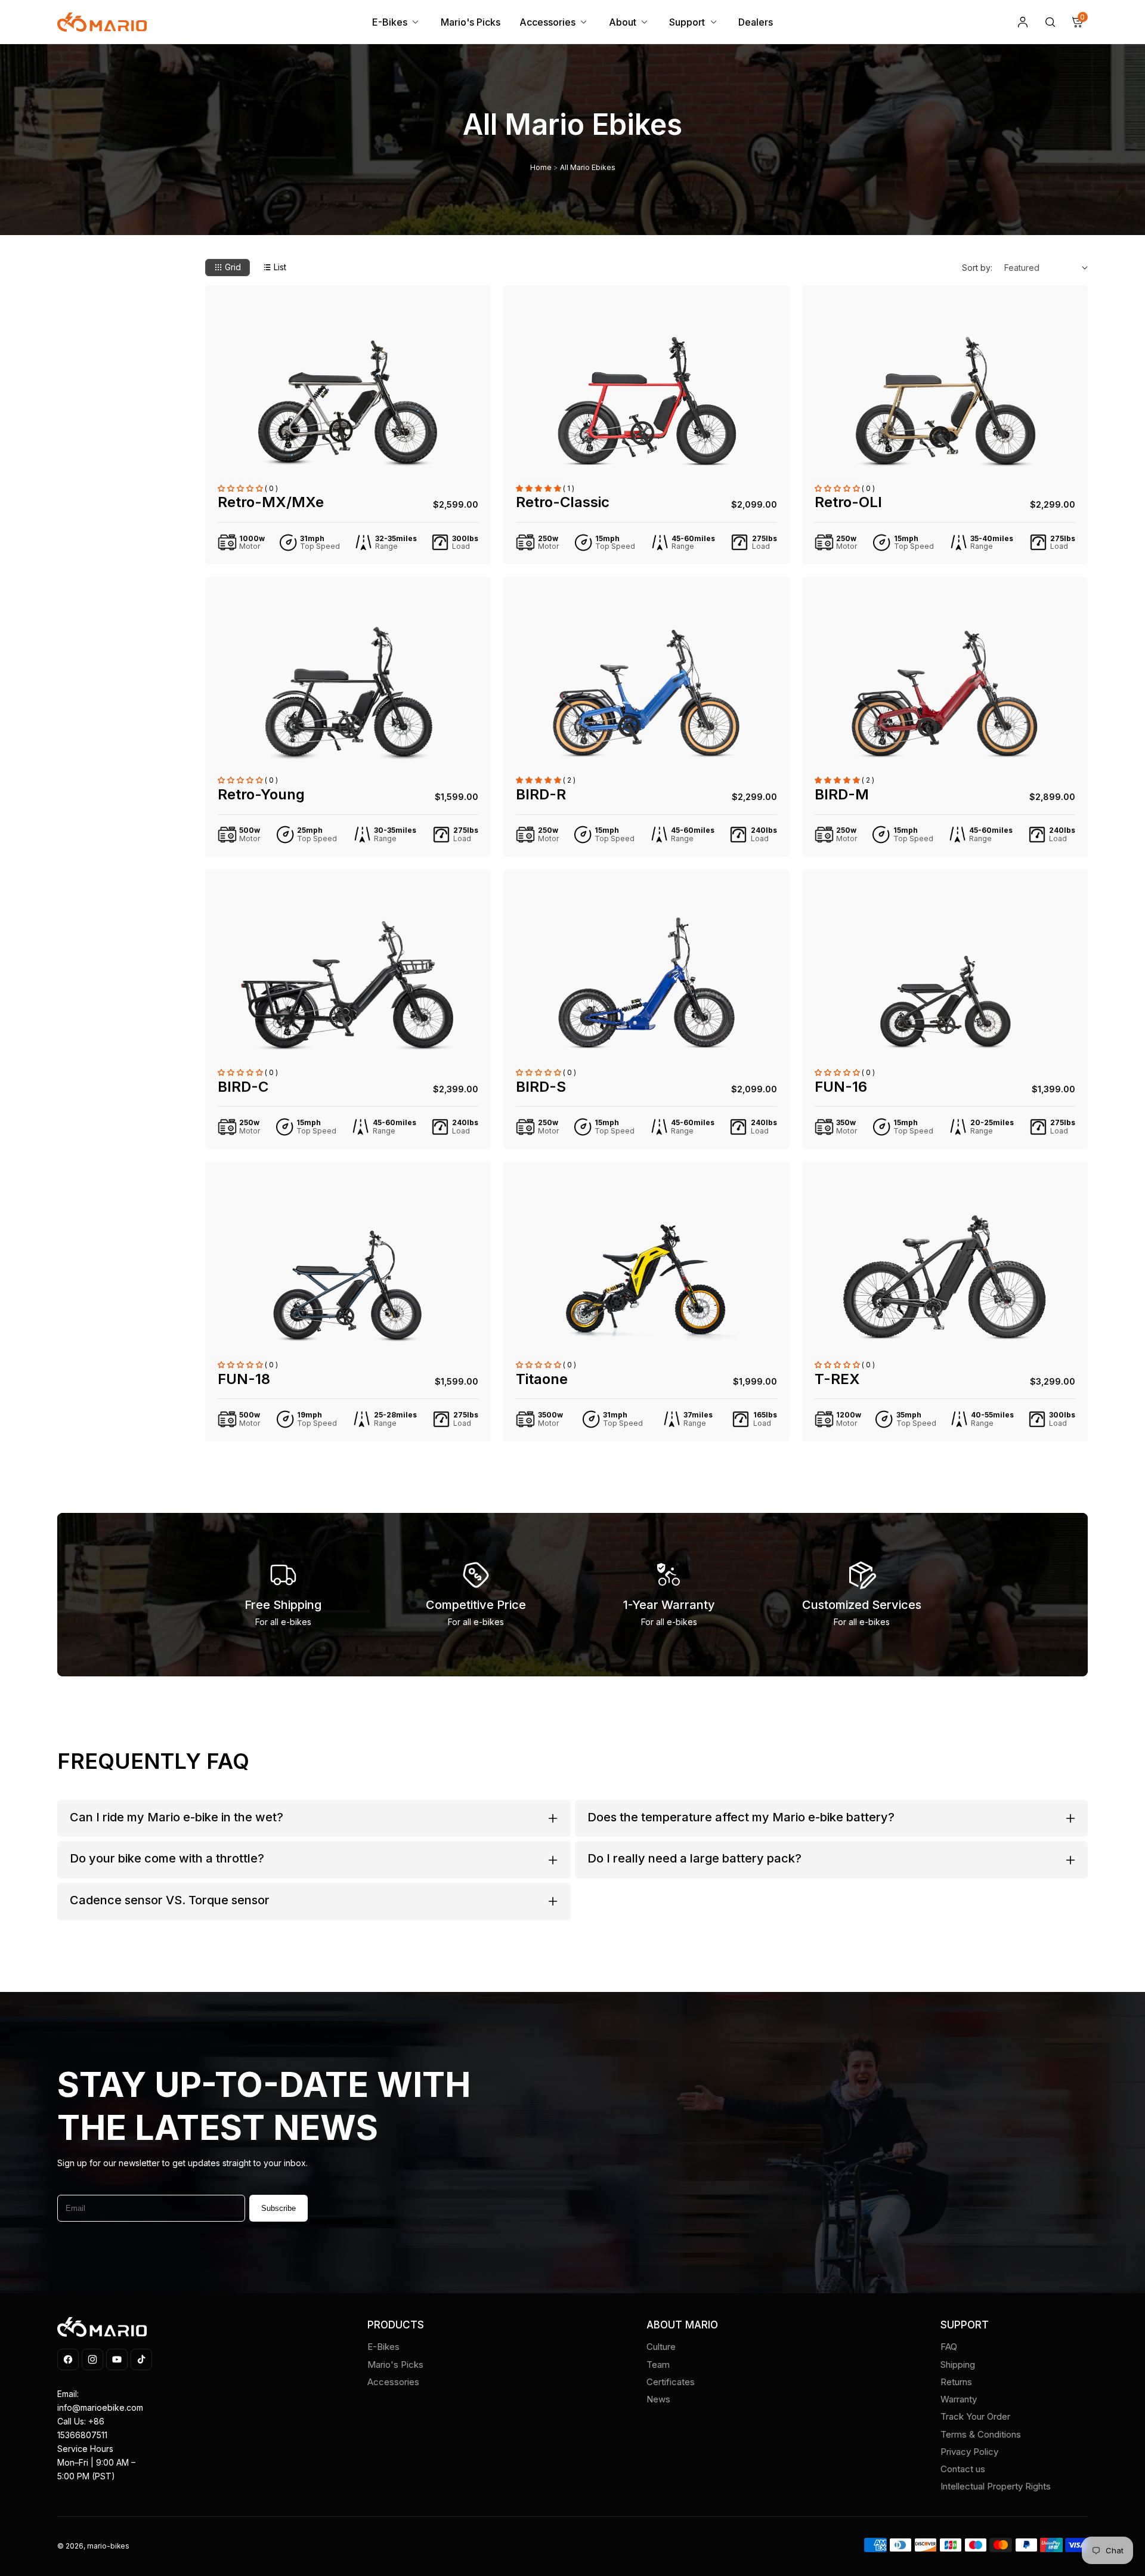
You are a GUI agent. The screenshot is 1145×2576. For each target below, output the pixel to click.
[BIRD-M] (945, 690)
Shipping (958, 2365)
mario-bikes (108, 2546)
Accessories (393, 2382)
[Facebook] (68, 2359)
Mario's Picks (395, 2365)
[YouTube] (117, 2359)
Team (658, 2365)
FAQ (949, 2347)
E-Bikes (383, 2347)
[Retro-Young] (348, 690)
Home (541, 168)
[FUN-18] (348, 1275)
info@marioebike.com (100, 2407)
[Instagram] (92, 2359)
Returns (956, 2382)
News (658, 2399)
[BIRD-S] (646, 983)
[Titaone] (646, 1275)
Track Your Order (975, 2416)
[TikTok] (141, 2359)
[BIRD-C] (348, 983)
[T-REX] (945, 1275)
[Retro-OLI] (945, 399)
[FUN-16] (945, 983)
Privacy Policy (969, 2452)
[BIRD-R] (646, 690)
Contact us (963, 2469)
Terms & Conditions (981, 2434)
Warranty (959, 2399)
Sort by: (977, 268)
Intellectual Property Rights (996, 2486)
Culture (661, 2347)
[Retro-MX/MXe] (348, 399)
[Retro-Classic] (646, 399)
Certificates (671, 2382)
